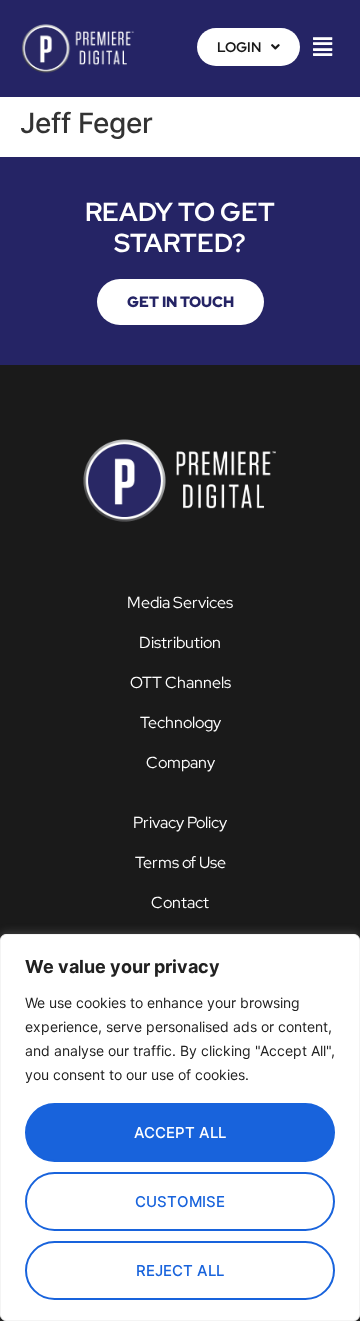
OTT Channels (180, 682)
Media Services (180, 602)
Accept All (180, 1132)
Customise (180, 1201)
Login (239, 47)
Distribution (180, 642)
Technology (180, 722)
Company (180, 762)
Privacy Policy (180, 822)
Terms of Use (180, 862)
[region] (180, 1127)
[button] (248, 47)
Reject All (180, 1270)
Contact (180, 902)
